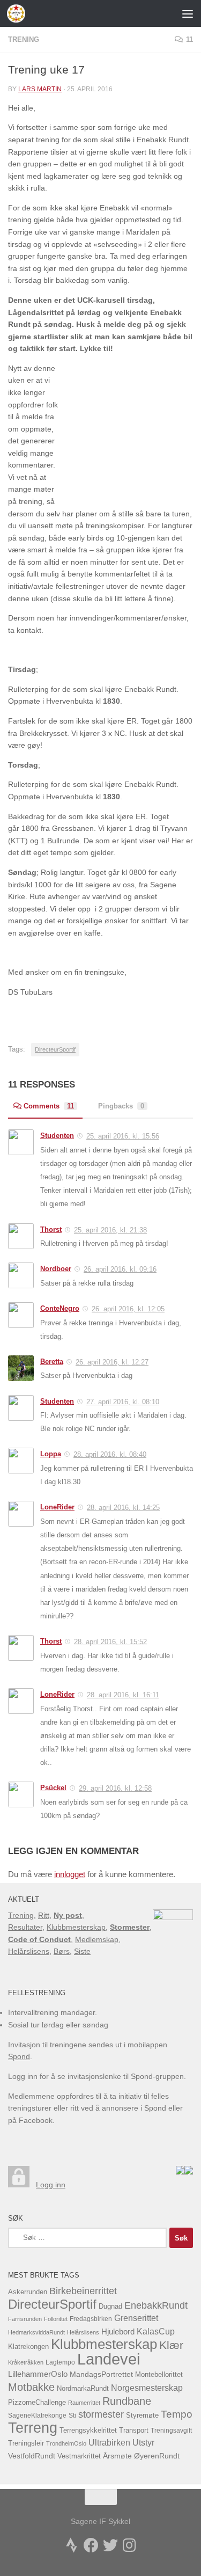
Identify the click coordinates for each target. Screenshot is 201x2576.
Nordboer (56, 1269)
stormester (101, 2414)
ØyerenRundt (157, 2456)
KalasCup (156, 2331)
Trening (24, 39)
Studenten (57, 1136)
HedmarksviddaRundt (36, 2332)
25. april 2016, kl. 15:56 (123, 1136)
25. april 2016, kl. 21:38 (110, 1230)
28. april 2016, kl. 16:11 (123, 1695)
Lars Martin (40, 89)
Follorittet (56, 2319)
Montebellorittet (159, 2375)
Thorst (51, 1229)
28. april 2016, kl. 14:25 (123, 1508)
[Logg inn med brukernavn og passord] (19, 2185)
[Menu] (188, 13)
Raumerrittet (84, 2403)
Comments (49, 1106)
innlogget (70, 1874)
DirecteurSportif (55, 1049)
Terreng (33, 2428)
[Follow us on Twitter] (110, 2545)
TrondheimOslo (66, 2443)
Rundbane (127, 2401)
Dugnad (110, 2306)
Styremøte (142, 2416)
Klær (171, 2345)
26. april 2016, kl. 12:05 (128, 1309)
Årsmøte (117, 2456)
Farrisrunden (25, 2319)
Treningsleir (26, 2443)
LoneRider (57, 1507)
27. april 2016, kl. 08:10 (123, 1402)
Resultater (25, 1927)
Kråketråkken (26, 2362)
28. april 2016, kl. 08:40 (110, 1454)
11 (189, 39)
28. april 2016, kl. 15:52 (110, 1642)
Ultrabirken (109, 2442)
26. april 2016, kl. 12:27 (112, 1362)
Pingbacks (121, 1106)
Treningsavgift (171, 2431)
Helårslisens (29, 1951)
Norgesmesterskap (147, 2388)
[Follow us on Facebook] (91, 2545)
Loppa (51, 1454)
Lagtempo (60, 2362)
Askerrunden (28, 2292)
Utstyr (143, 2443)
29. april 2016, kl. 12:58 (115, 1788)
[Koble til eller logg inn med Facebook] (189, 2172)
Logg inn (51, 2185)
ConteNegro (60, 1308)
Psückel (53, 1788)
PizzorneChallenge (37, 2402)
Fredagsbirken (91, 2319)
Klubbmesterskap (76, 1927)
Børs (62, 1951)
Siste (82, 1951)
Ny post (68, 1915)
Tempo (177, 2414)
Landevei (109, 2359)
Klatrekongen (28, 2347)
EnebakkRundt (156, 2305)
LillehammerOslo (38, 2374)
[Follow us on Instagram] (130, 2545)
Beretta (52, 1362)
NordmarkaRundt (83, 2389)
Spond (19, 2056)
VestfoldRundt (32, 2456)
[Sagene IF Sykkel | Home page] (19, 13)
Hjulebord (118, 2332)
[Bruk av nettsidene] (180, 2172)
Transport (134, 2431)
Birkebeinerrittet (83, 2291)
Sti (72, 2416)
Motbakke (31, 2387)
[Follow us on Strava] (72, 2545)
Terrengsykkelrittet (88, 2430)
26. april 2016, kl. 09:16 (120, 1269)
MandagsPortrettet (101, 2374)
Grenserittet (136, 2318)
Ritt (44, 1915)
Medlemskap (97, 1939)
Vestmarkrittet (79, 2456)
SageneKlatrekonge (37, 2416)
